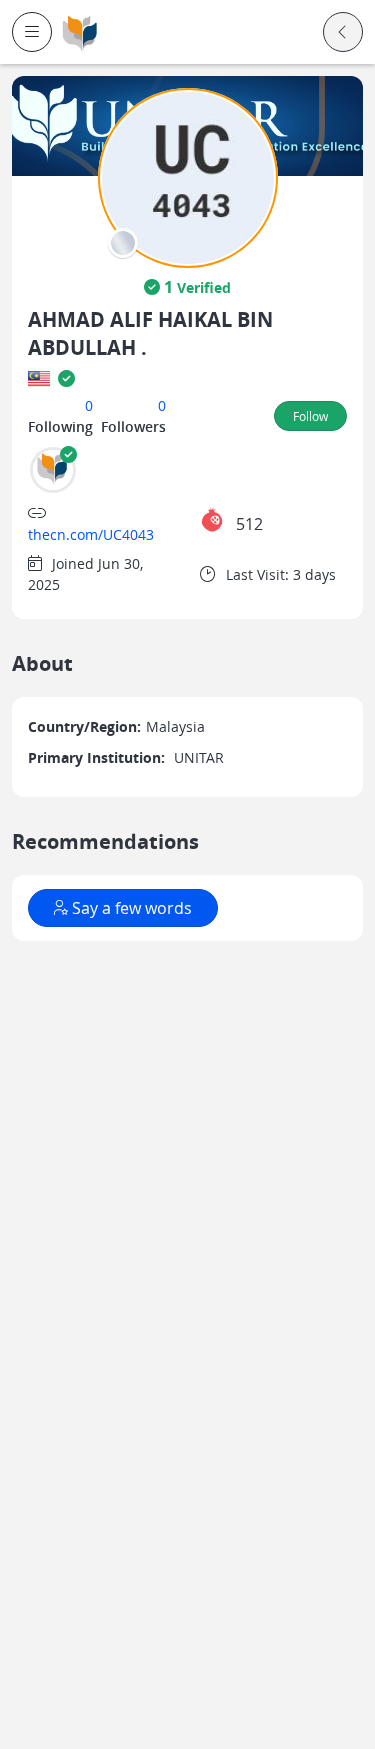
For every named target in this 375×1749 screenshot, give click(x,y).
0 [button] (89, 405)
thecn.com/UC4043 (91, 534)
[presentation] (123, 243)
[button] (32, 32)
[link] (80, 32)
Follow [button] (310, 416)
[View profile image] (188, 176)
